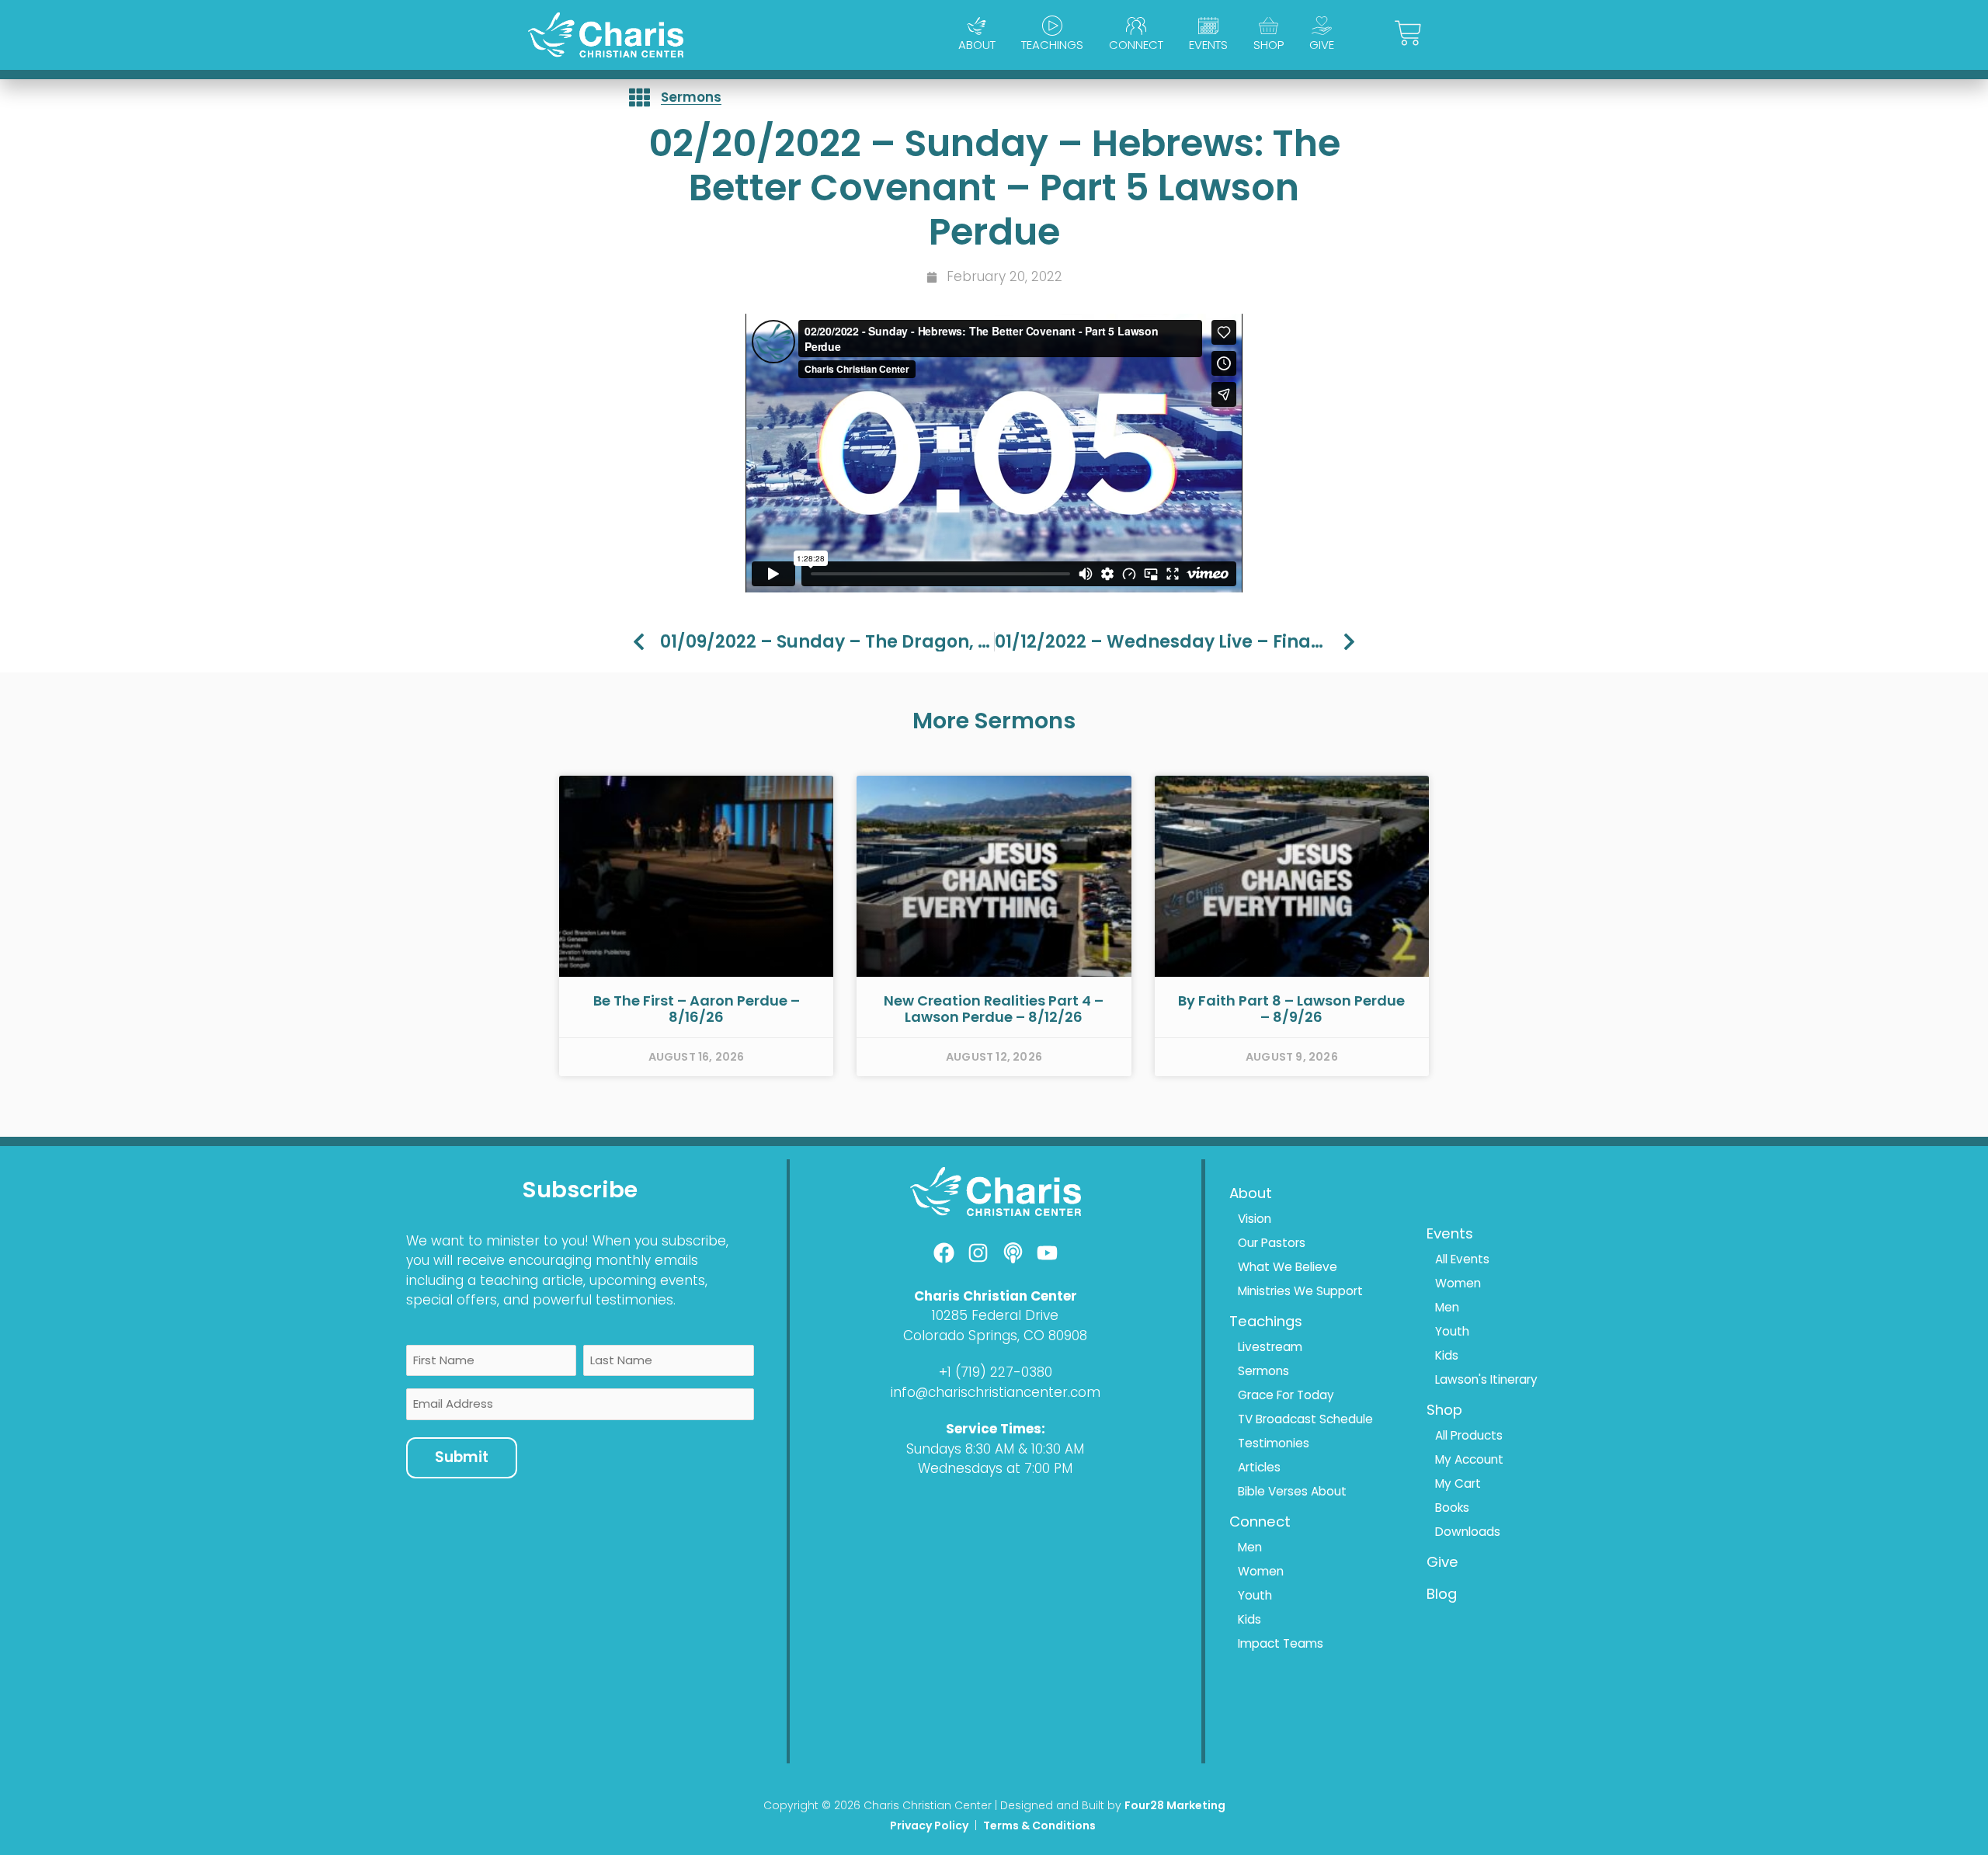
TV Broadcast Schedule (1305, 1419)
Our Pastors (1272, 1243)
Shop (1269, 45)
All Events (1462, 1259)
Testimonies (1274, 1443)
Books (1452, 1508)
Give (1322, 45)
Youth (1255, 1595)
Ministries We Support (1300, 1291)
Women (1261, 1571)
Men (1250, 1547)
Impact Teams (1281, 1643)
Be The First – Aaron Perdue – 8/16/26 (697, 1009)
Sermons (691, 97)
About (977, 45)
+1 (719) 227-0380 (996, 1372)
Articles (1259, 1467)
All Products (1469, 1435)
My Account (1469, 1459)
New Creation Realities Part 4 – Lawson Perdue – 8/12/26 (994, 1009)
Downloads (1468, 1532)
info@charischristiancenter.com (996, 1392)
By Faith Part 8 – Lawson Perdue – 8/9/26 (1291, 1009)
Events (1208, 45)
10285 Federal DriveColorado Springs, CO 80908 (995, 1325)
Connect (1136, 45)
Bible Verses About (1292, 1491)
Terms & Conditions (1041, 1825)
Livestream (1270, 1347)
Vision (1255, 1219)
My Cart (1458, 1483)
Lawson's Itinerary (1486, 1379)
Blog (1442, 1594)
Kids (1249, 1619)
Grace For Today (1286, 1395)
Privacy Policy (929, 1825)
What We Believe (1288, 1267)
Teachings (1052, 45)
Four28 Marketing (1175, 1805)
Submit (462, 1457)
